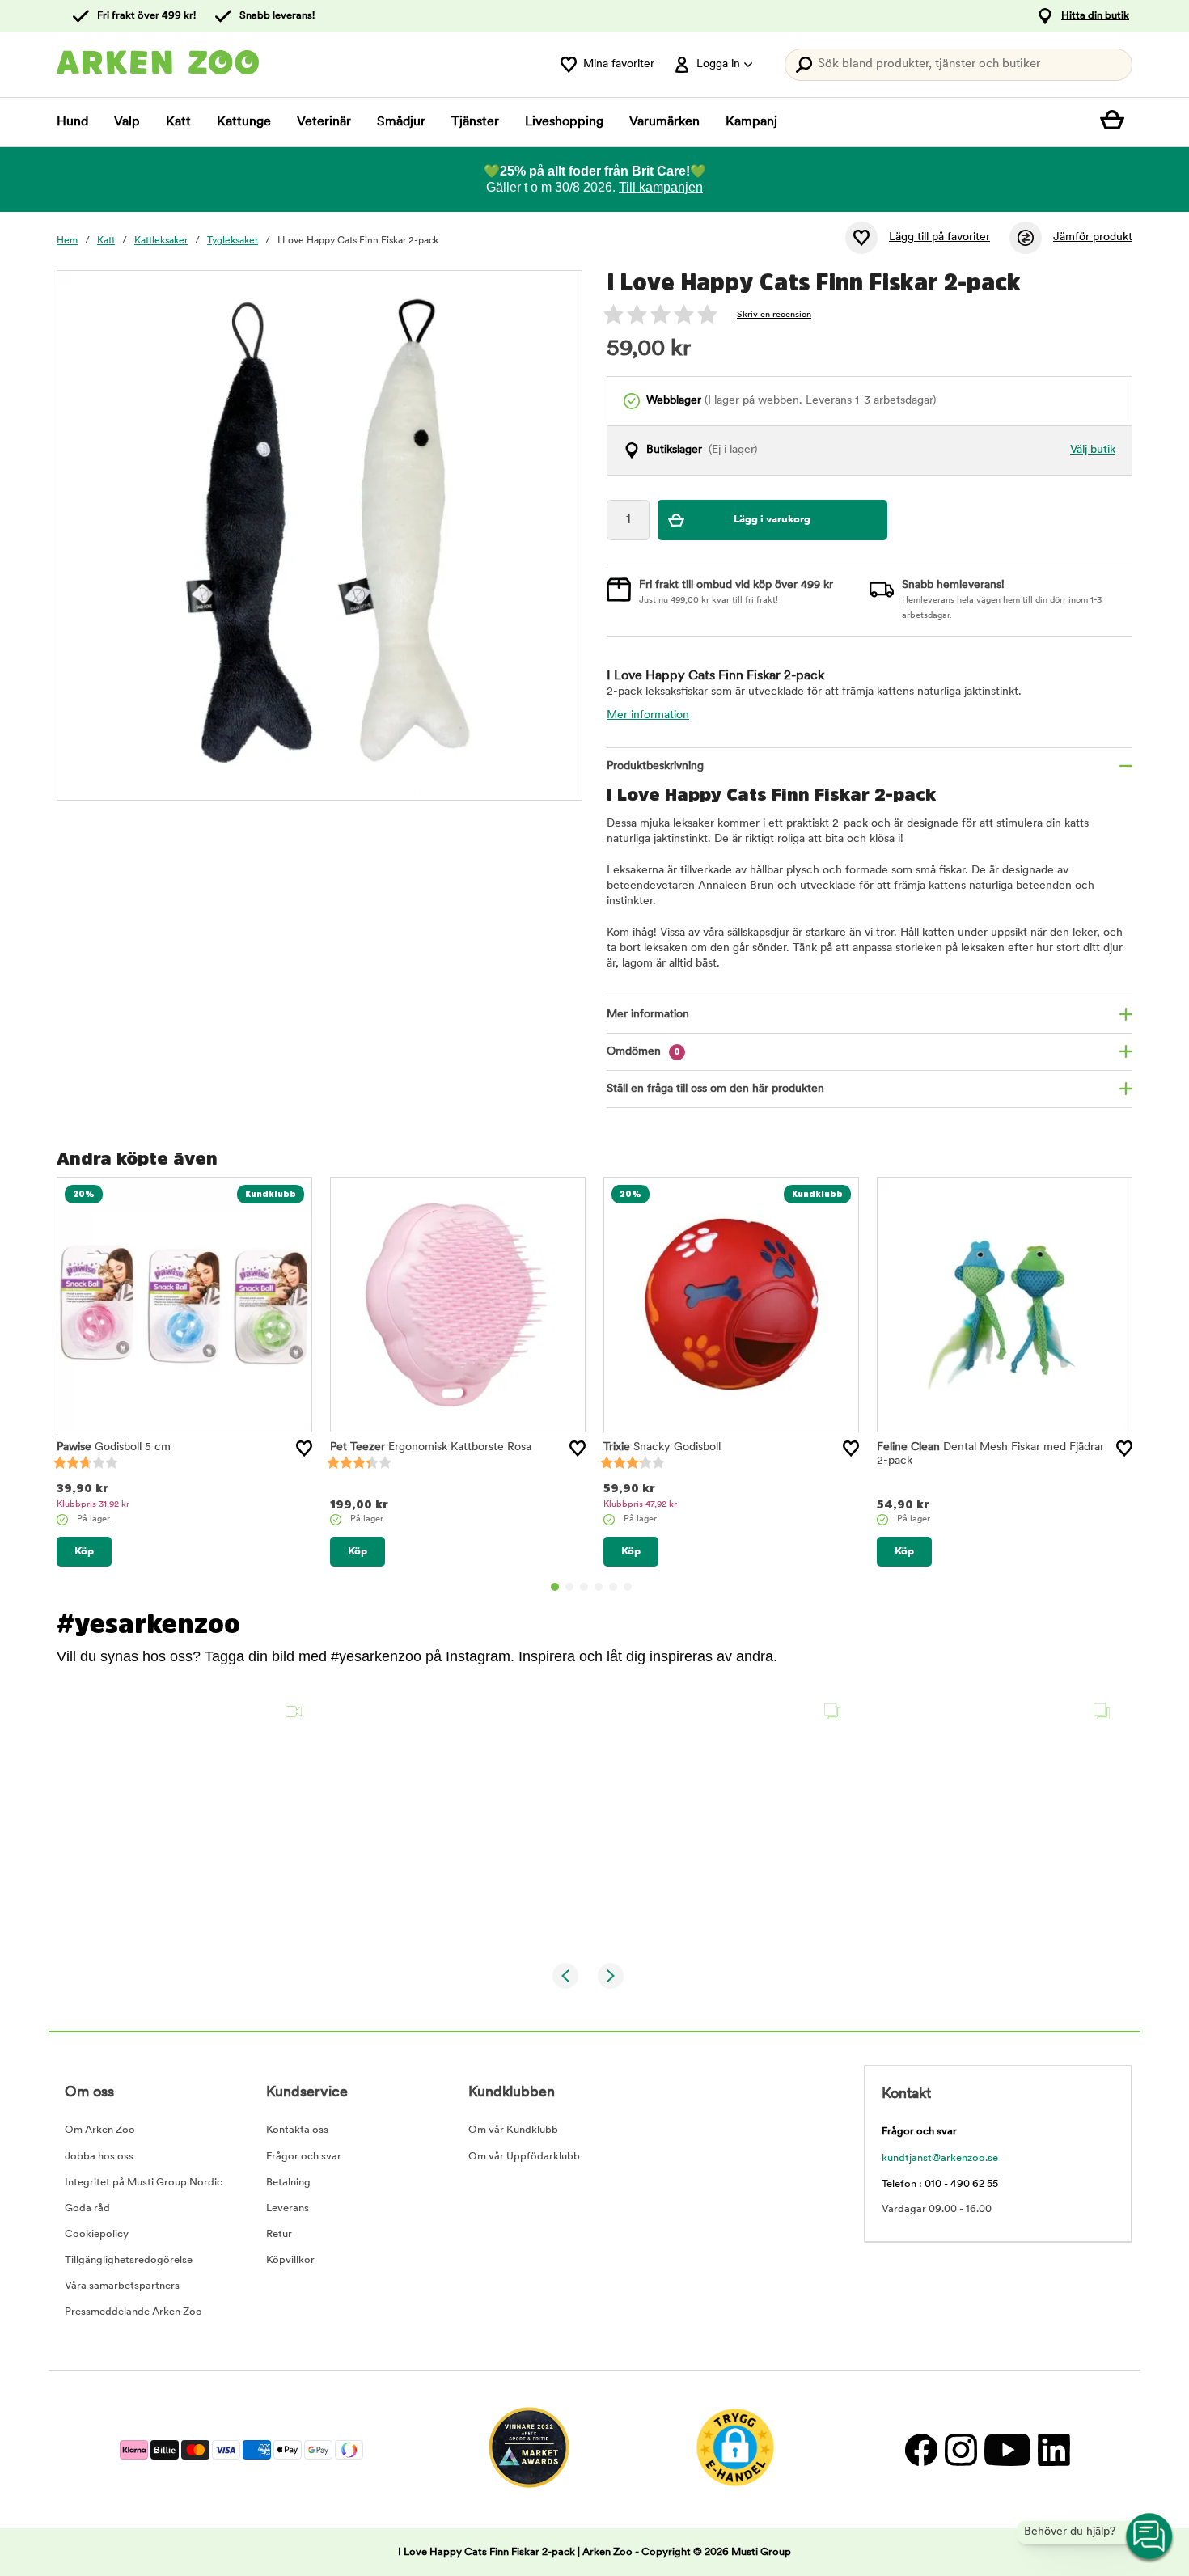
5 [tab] (613, 1587)
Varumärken (664, 122)
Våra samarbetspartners (122, 2286)
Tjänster (475, 122)
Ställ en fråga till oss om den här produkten (715, 1089)
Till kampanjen (661, 187)
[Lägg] (304, 1449)
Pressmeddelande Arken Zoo (133, 2312)
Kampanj (751, 122)
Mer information (648, 715)
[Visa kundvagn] (1116, 122)
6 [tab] (628, 1587)
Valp (127, 122)
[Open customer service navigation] (1150, 2537)
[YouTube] (1007, 2449)
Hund (72, 122)
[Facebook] (921, 2449)
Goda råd (87, 2208)
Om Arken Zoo (100, 2130)
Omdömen (643, 1052)
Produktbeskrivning (655, 766)
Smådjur (401, 122)
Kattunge (244, 122)
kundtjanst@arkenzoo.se (940, 2158)
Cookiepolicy (97, 2234)
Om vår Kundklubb (513, 2130)
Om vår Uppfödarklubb (524, 2157)
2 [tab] (569, 1587)
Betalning (288, 2183)
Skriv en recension (774, 315)
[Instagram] (961, 2449)
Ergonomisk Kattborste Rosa (431, 1447)
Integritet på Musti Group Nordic (144, 2183)
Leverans (288, 2208)
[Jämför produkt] (1026, 238)
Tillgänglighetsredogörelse (129, 2260)
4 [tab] (599, 1587)
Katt (178, 122)
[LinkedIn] (1052, 2449)
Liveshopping (564, 122)
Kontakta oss (297, 2130)
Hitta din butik (1095, 16)
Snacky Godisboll (662, 1447)
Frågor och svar (304, 2157)
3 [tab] (584, 1587)
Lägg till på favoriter (939, 237)
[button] (185, 1820)
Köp (84, 1552)
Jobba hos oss (99, 2157)
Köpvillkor (290, 2260)
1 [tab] (555, 1587)
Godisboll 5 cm (114, 1447)
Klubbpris (93, 1505)
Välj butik (1093, 450)
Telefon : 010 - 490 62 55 (940, 2184)
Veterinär (324, 122)
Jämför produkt (1093, 237)
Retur (279, 2234)
